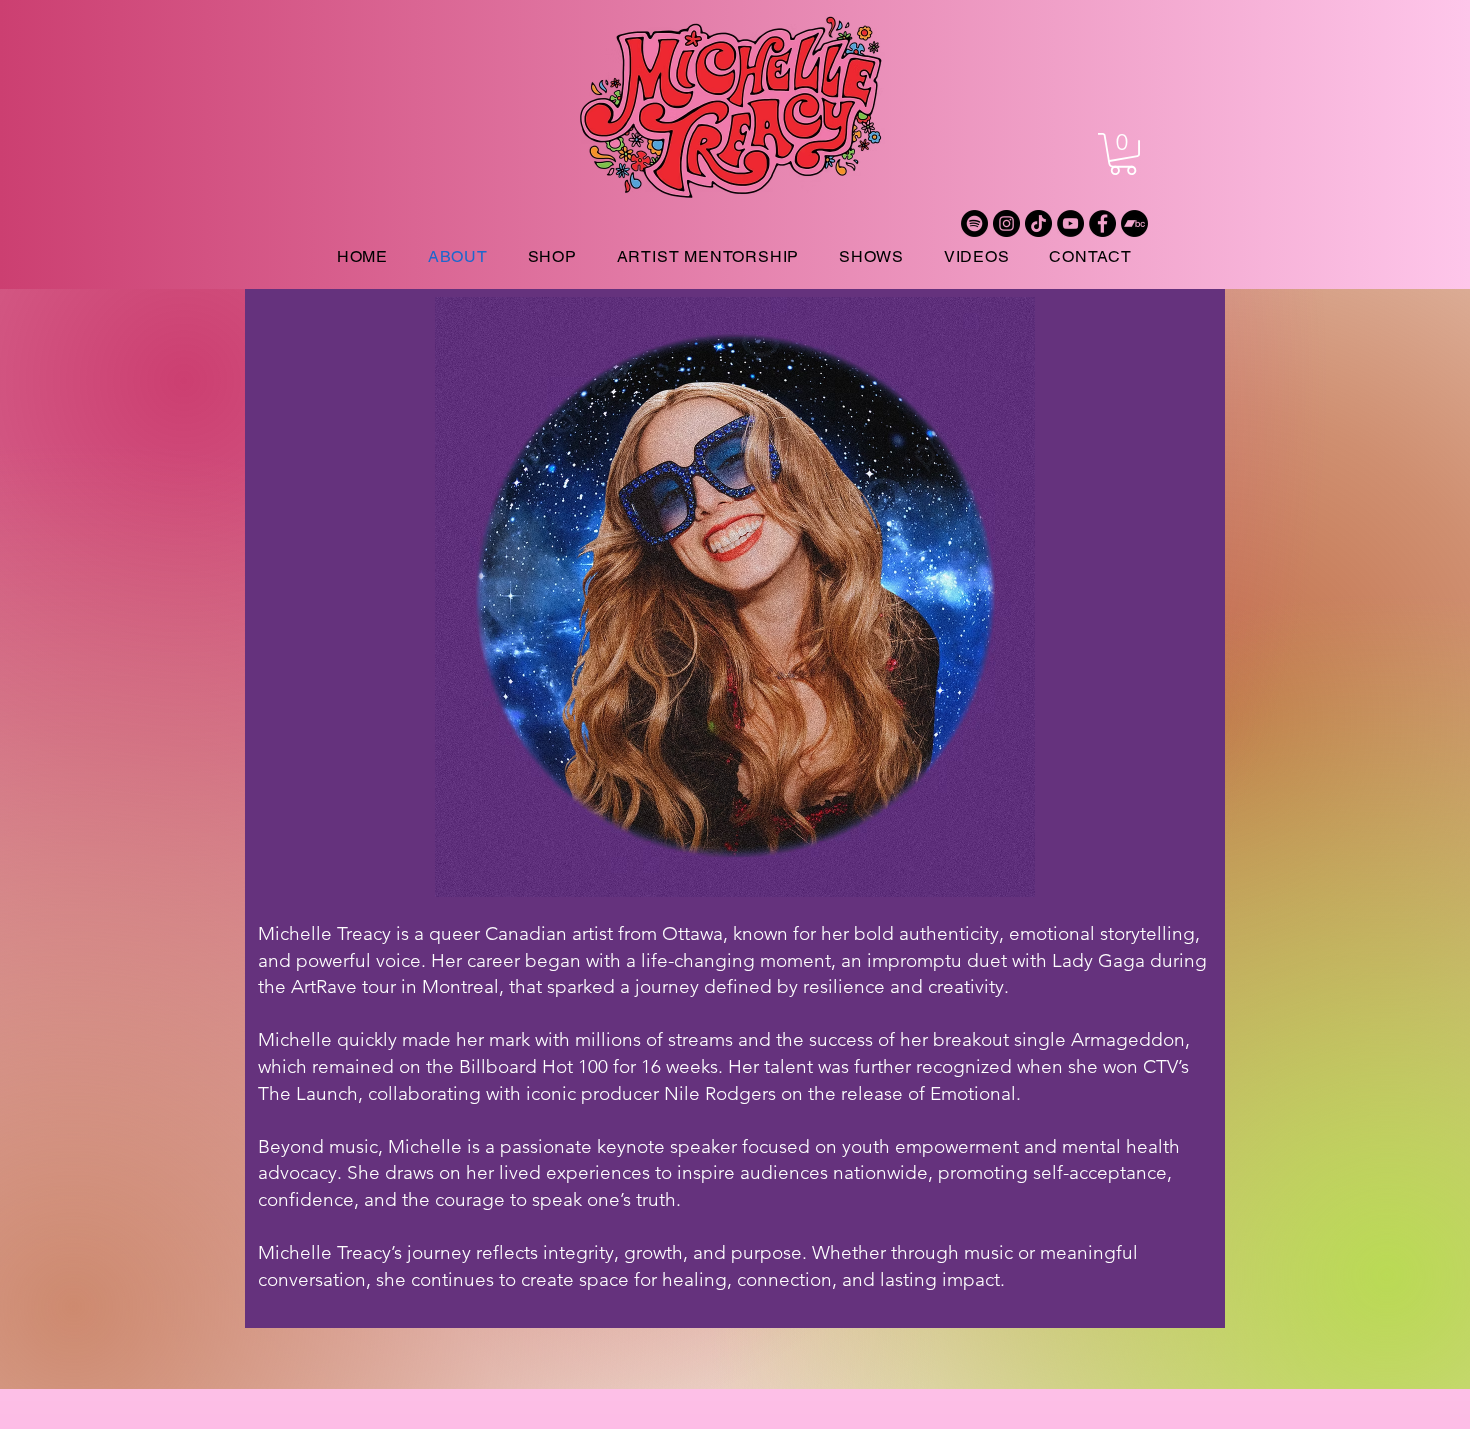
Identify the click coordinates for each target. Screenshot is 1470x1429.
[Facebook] (1102, 223)
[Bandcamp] (1134, 223)
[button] (1123, 154)
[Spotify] (974, 223)
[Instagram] (1006, 223)
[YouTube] (1070, 223)
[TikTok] (1038, 223)
